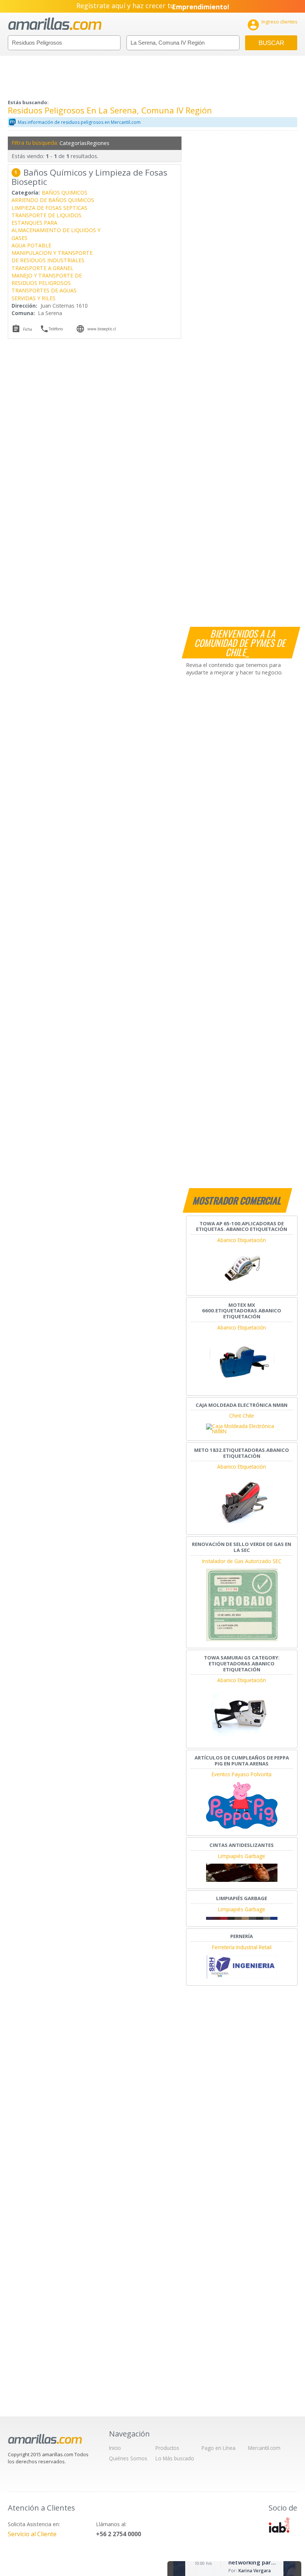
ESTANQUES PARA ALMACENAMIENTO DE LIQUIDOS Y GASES (56, 230)
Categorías (72, 143)
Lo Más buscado (175, 2458)
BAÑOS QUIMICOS (65, 193)
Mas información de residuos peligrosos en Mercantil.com (79, 122)
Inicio (115, 2448)
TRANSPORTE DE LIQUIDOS (46, 215)
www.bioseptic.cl (102, 329)
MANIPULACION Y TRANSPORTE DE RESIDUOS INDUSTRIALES (52, 256)
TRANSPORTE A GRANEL (42, 268)
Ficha (28, 329)
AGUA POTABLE (31, 245)
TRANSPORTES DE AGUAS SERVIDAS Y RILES (44, 294)
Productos (167, 2448)
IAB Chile (279, 2525)
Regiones (98, 143)
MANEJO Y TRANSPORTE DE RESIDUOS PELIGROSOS (47, 279)
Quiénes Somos (128, 2458)
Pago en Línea (219, 2448)
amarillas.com (55, 24)
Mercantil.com (264, 2448)
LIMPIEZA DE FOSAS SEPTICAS (49, 208)
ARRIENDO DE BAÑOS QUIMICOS (53, 200)
